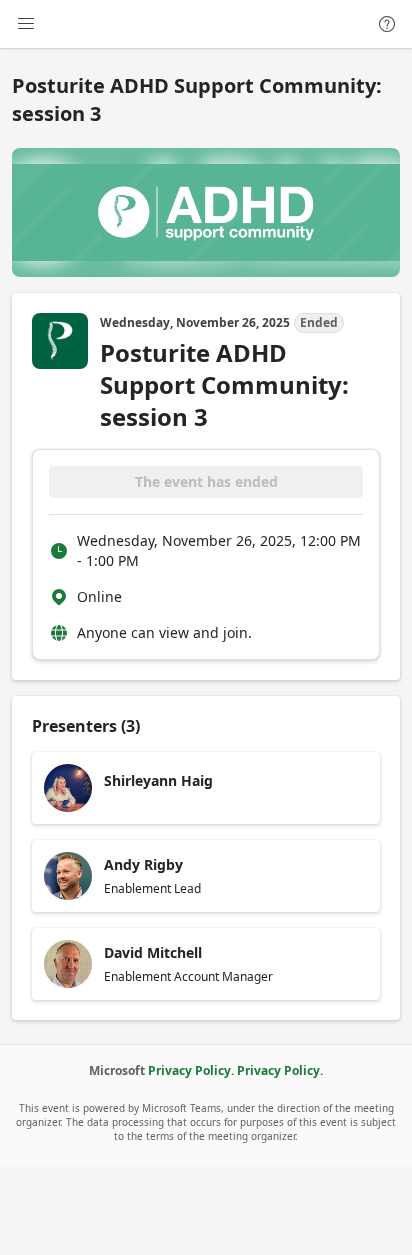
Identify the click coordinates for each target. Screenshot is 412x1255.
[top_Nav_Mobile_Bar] (26, 24)
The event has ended (206, 481)
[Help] (387, 24)
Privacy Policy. (191, 1070)
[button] (206, 788)
